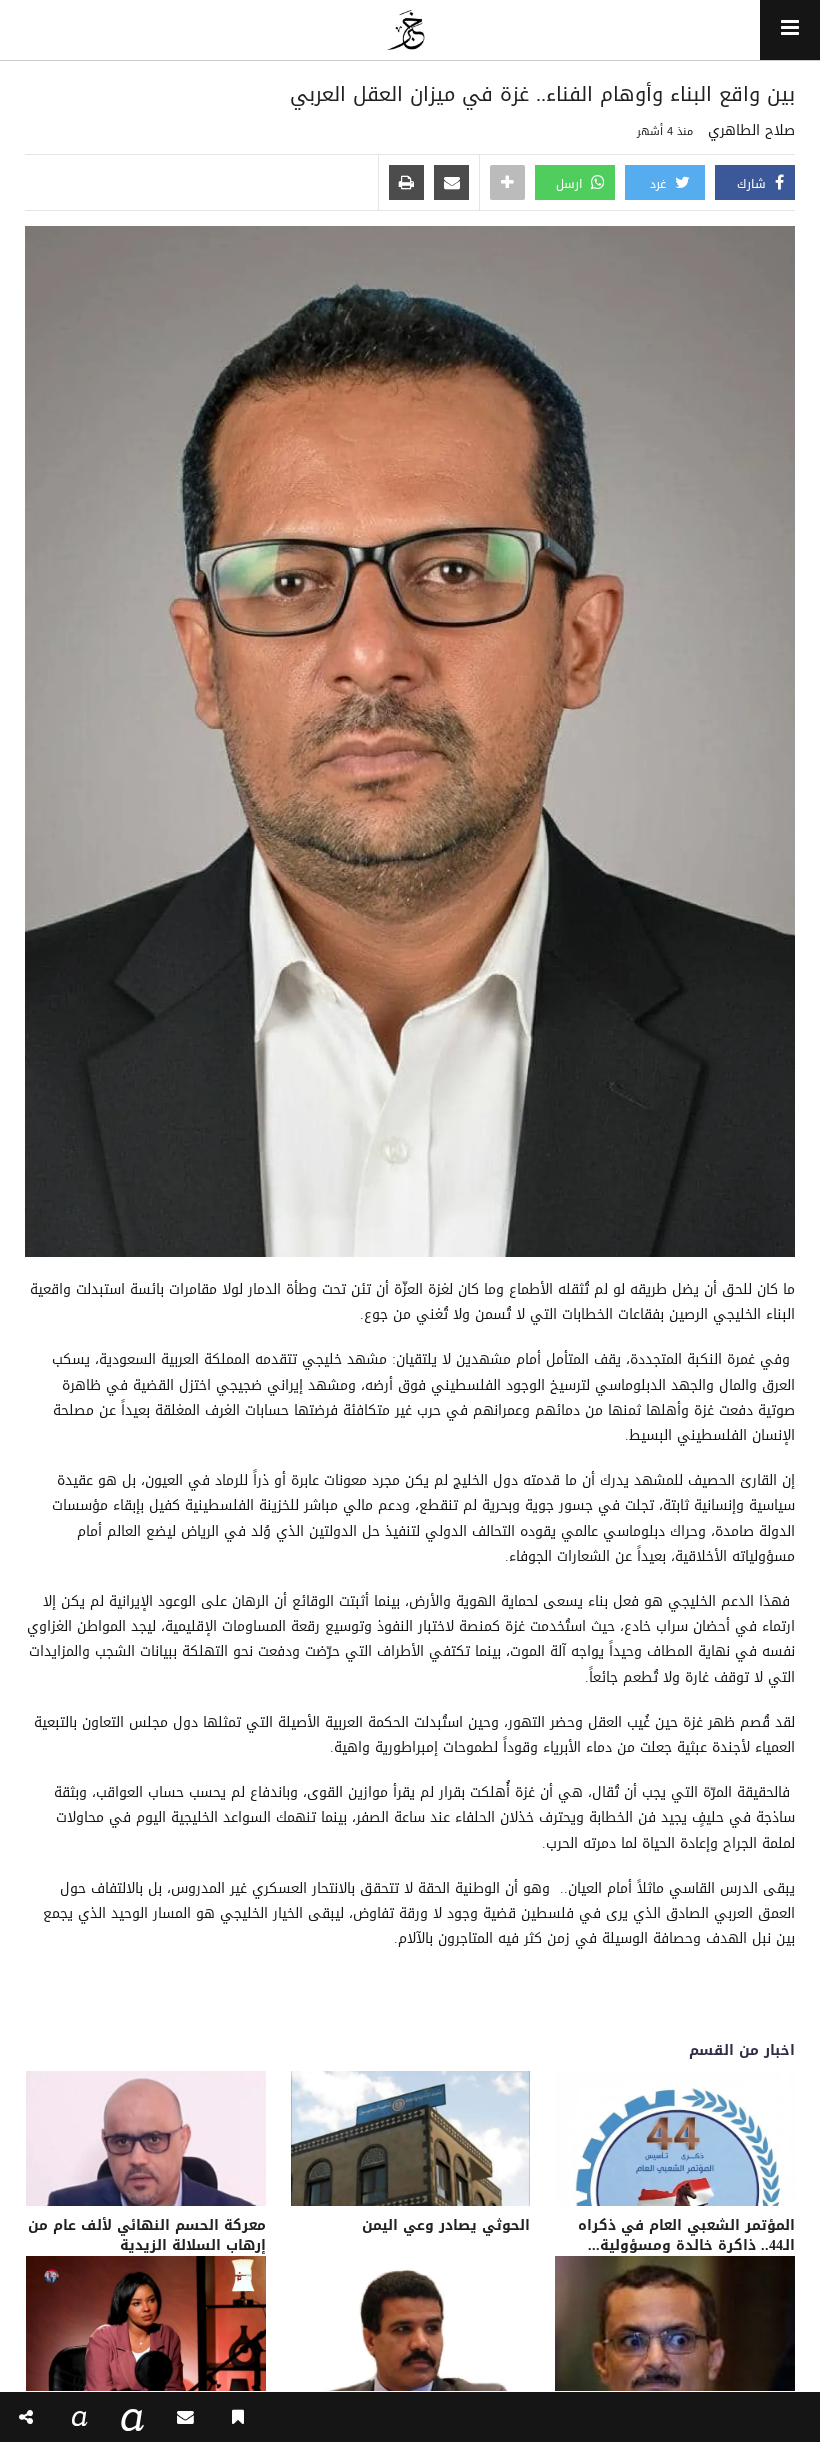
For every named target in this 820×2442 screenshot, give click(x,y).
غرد (660, 184)
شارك (753, 184)
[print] (406, 184)
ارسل (571, 184)
